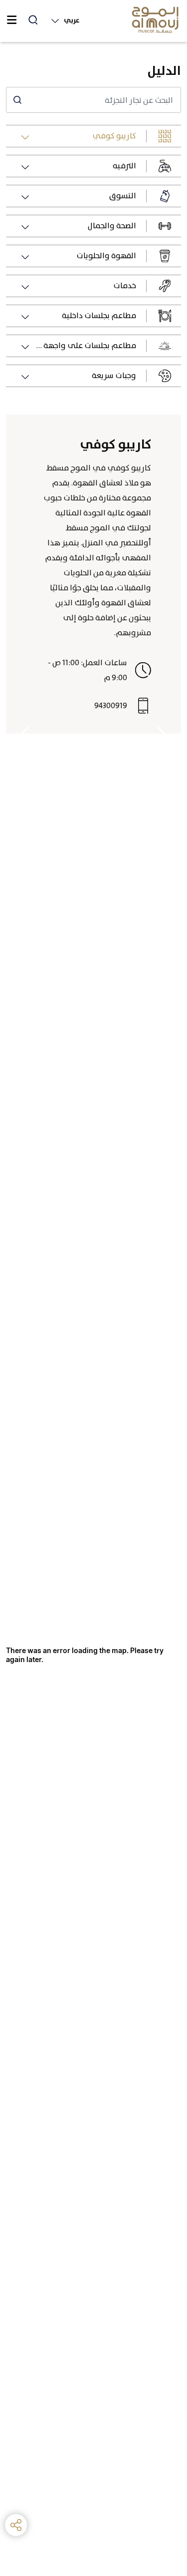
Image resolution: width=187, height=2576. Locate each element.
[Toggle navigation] (11, 20)
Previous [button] (162, 734)
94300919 (111, 705)
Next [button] (25, 734)
